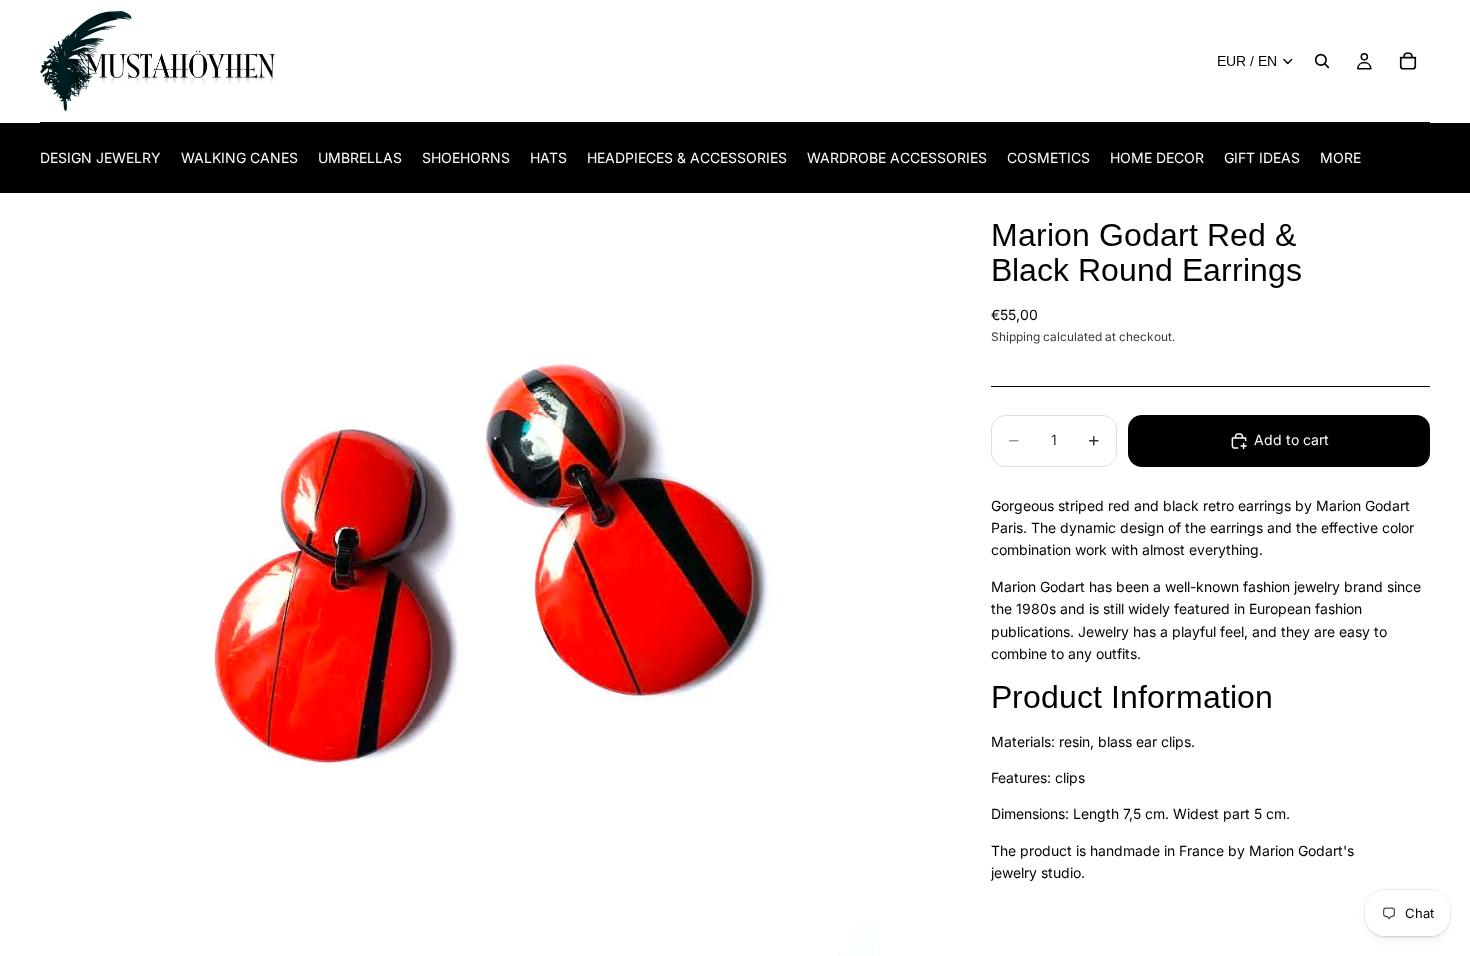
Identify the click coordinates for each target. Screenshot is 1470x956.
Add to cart (1291, 439)
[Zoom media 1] (491, 575)
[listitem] (1340, 157)
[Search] (1322, 61)
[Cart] (1408, 61)
